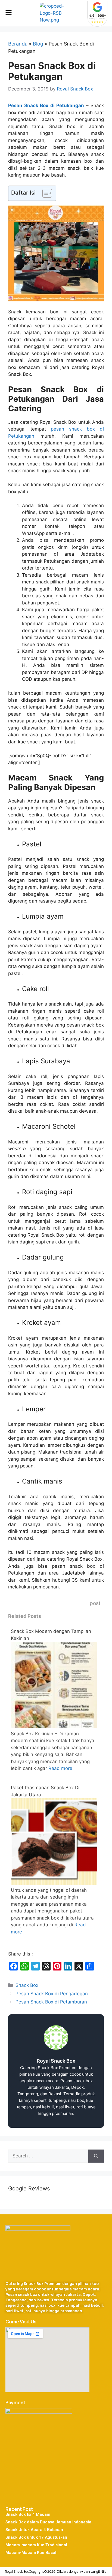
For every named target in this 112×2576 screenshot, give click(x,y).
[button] (8, 13)
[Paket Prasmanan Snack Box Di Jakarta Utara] (54, 1883)
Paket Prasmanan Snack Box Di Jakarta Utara (45, 1791)
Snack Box (27, 1985)
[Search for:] (48, 2156)
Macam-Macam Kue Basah (32, 2553)
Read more (60, 1768)
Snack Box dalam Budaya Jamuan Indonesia (48, 2522)
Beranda (18, 44)
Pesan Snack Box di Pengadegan (52, 1994)
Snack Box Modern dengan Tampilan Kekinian (51, 1635)
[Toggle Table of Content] (44, 193)
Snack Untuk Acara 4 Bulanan (34, 2530)
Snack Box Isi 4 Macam (28, 2514)
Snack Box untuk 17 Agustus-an (36, 2537)
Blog (38, 44)
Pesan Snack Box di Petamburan (51, 2002)
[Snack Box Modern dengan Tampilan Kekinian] (54, 1727)
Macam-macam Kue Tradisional (36, 2545)
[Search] (96, 2156)
